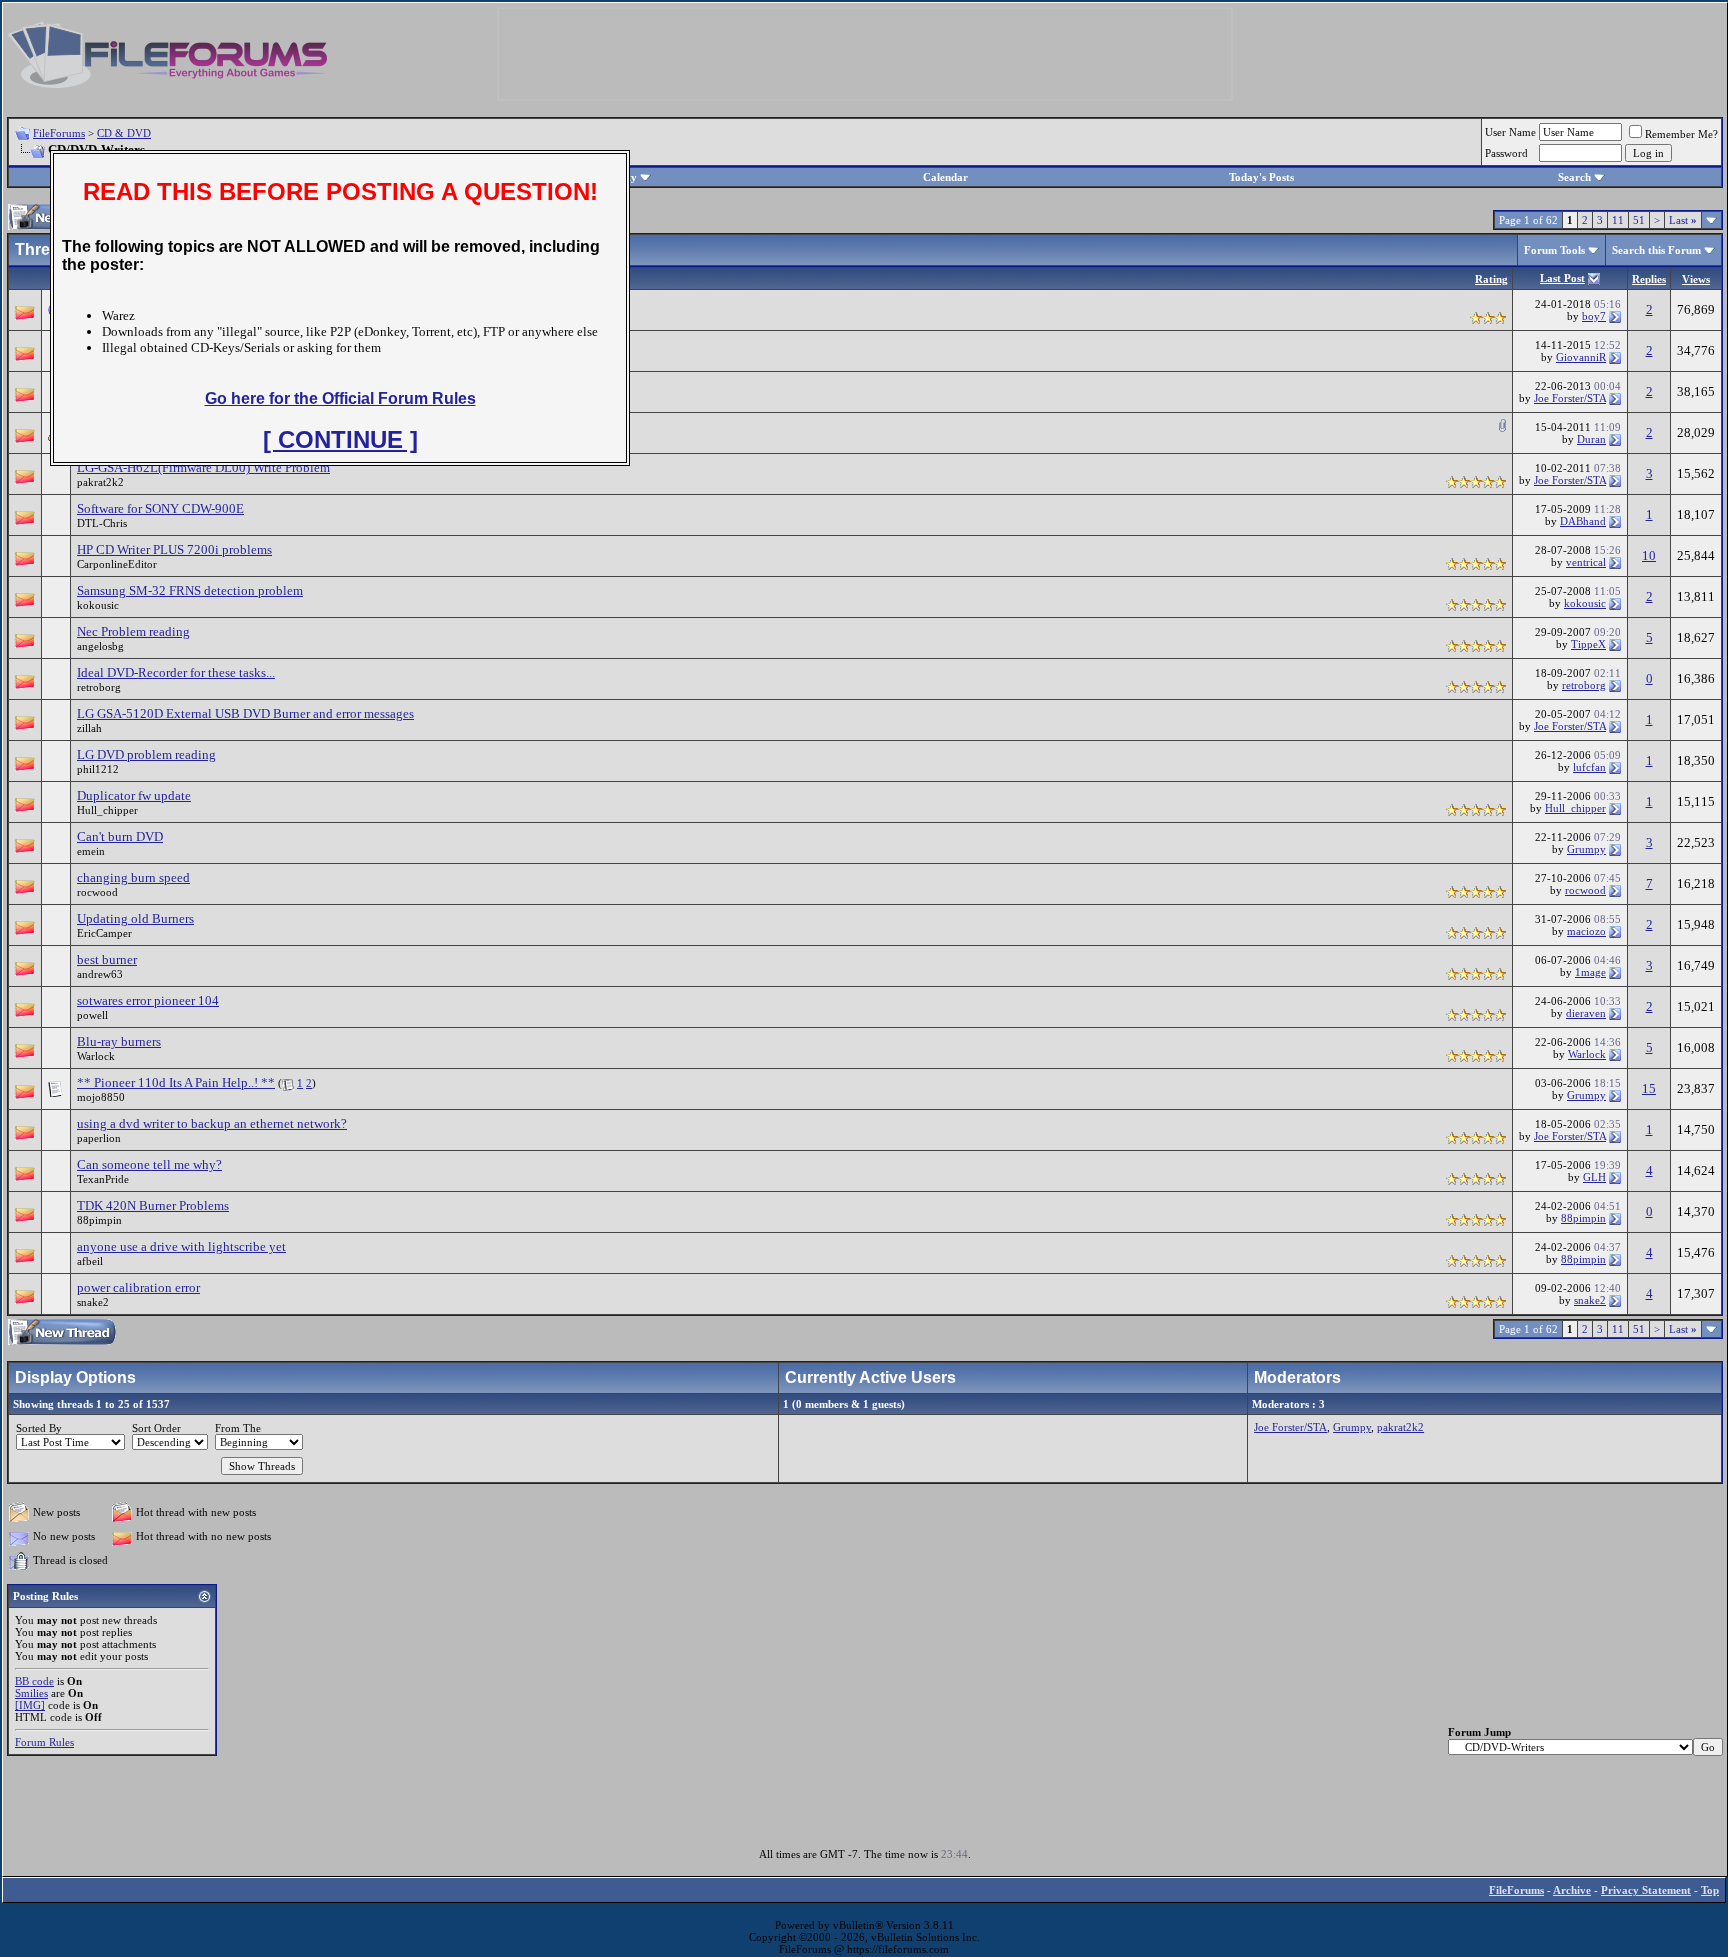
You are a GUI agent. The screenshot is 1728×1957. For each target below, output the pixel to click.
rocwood (97, 892)
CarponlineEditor (117, 564)
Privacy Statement (1646, 1890)
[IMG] (30, 1705)
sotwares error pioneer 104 (148, 1000)
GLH (1594, 1177)
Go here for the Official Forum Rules (340, 398)
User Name (1510, 132)
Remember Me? (1681, 134)
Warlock (96, 1056)
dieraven (1586, 1013)
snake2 (93, 1302)
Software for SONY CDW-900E (160, 508)
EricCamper (104, 933)
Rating (1491, 279)
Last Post (1562, 278)
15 (1649, 1088)
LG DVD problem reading (146, 754)
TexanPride (103, 1179)
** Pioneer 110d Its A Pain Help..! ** (176, 1082)
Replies (1649, 279)
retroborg (99, 687)
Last (1683, 220)
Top (1710, 1890)
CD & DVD (124, 133)
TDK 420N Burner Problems (153, 1205)
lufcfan (1589, 767)
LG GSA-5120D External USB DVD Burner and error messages (245, 713)
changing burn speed (133, 877)
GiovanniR (1581, 357)
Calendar (945, 177)
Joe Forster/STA (1570, 398)
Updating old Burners (135, 918)
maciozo (1586, 931)
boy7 (1594, 316)
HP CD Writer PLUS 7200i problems (174, 549)
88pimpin (99, 1220)
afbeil (90, 1261)
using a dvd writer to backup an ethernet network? (212, 1123)
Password (1506, 153)
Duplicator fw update (134, 795)
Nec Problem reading (133, 631)
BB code (34, 1681)
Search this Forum (1656, 250)
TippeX (1588, 644)
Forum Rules (44, 1742)
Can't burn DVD (120, 836)
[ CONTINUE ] (340, 439)
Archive (1572, 1890)
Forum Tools (1554, 250)
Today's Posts (1261, 177)
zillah (89, 728)
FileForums (59, 133)
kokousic (98, 605)
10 (1649, 555)
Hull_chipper (107, 810)
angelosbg (100, 646)
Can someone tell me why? (149, 1164)
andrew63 (100, 974)
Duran (1591, 439)
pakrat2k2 (100, 482)
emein (91, 851)
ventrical (1586, 562)
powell (92, 1015)
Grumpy (1586, 849)
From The (238, 1428)
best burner (107, 959)
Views (1696, 279)
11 (1618, 220)
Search (1574, 177)
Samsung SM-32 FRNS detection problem (190, 590)
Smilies (31, 1693)
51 (1639, 220)
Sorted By (39, 1428)
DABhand (1583, 521)
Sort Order (156, 1428)
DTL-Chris (102, 523)
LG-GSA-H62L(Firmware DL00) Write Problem (203, 467)
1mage (1590, 972)
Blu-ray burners (119, 1041)
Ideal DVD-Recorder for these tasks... (176, 672)
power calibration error (138, 1287)
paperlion (99, 1138)
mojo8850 (101, 1097)
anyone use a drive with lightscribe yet (181, 1246)
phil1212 (98, 769)
